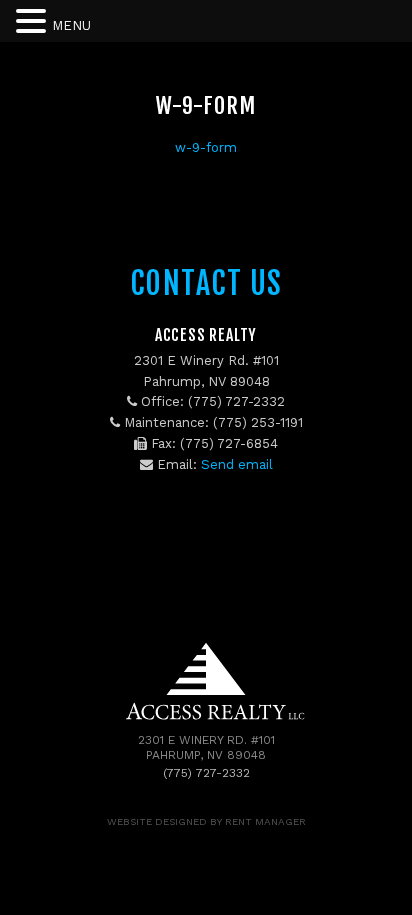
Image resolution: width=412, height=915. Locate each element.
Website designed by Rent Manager (206, 821)
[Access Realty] (206, 721)
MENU (71, 25)
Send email (237, 464)
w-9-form (206, 147)
